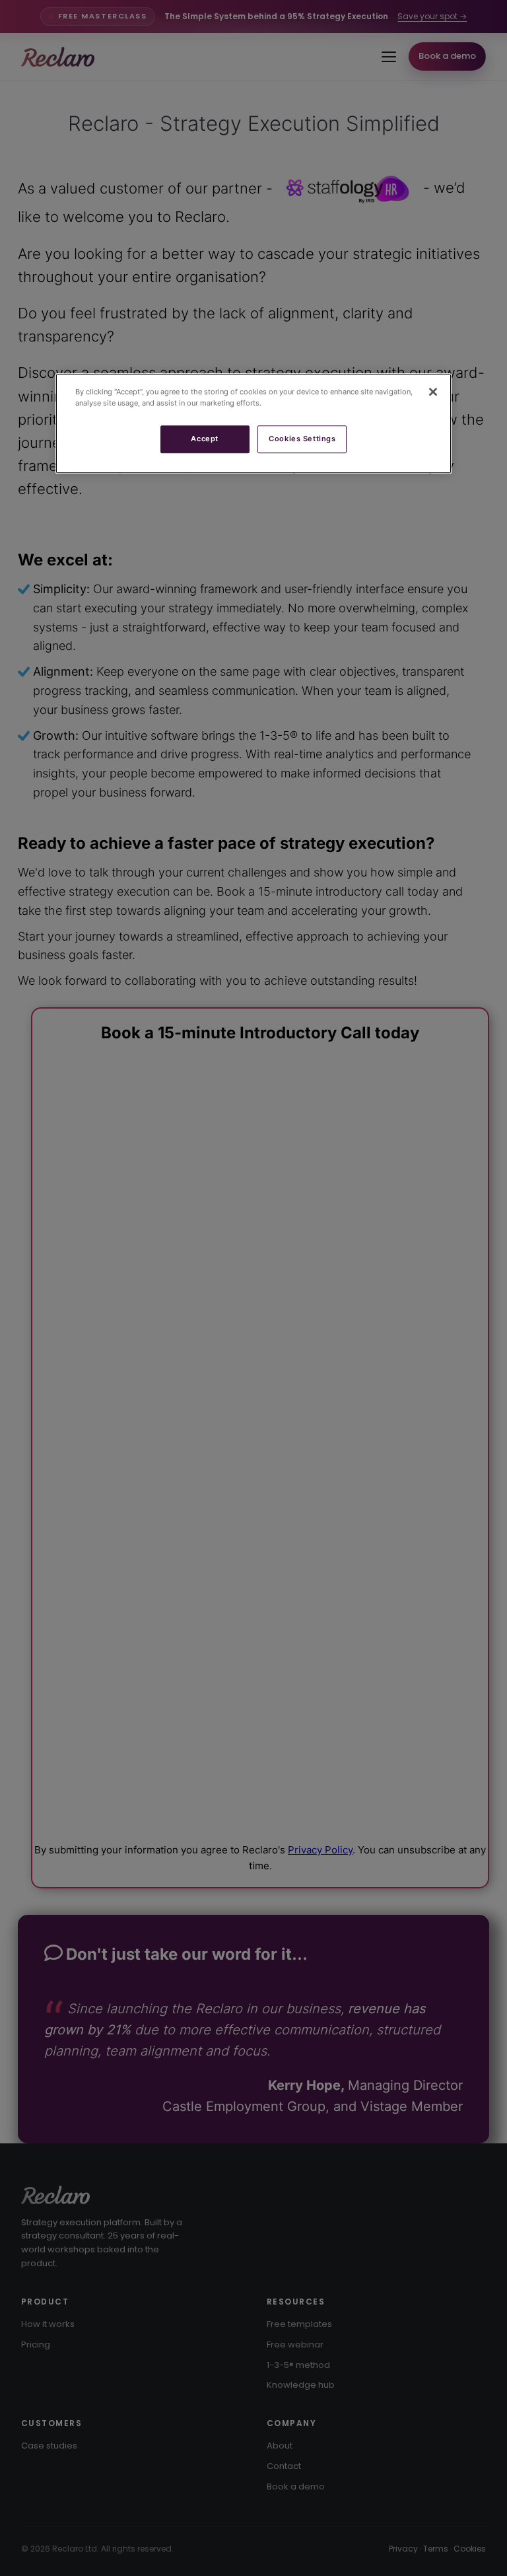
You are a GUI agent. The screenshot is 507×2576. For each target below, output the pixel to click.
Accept (204, 439)
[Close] (433, 392)
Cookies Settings (302, 439)
